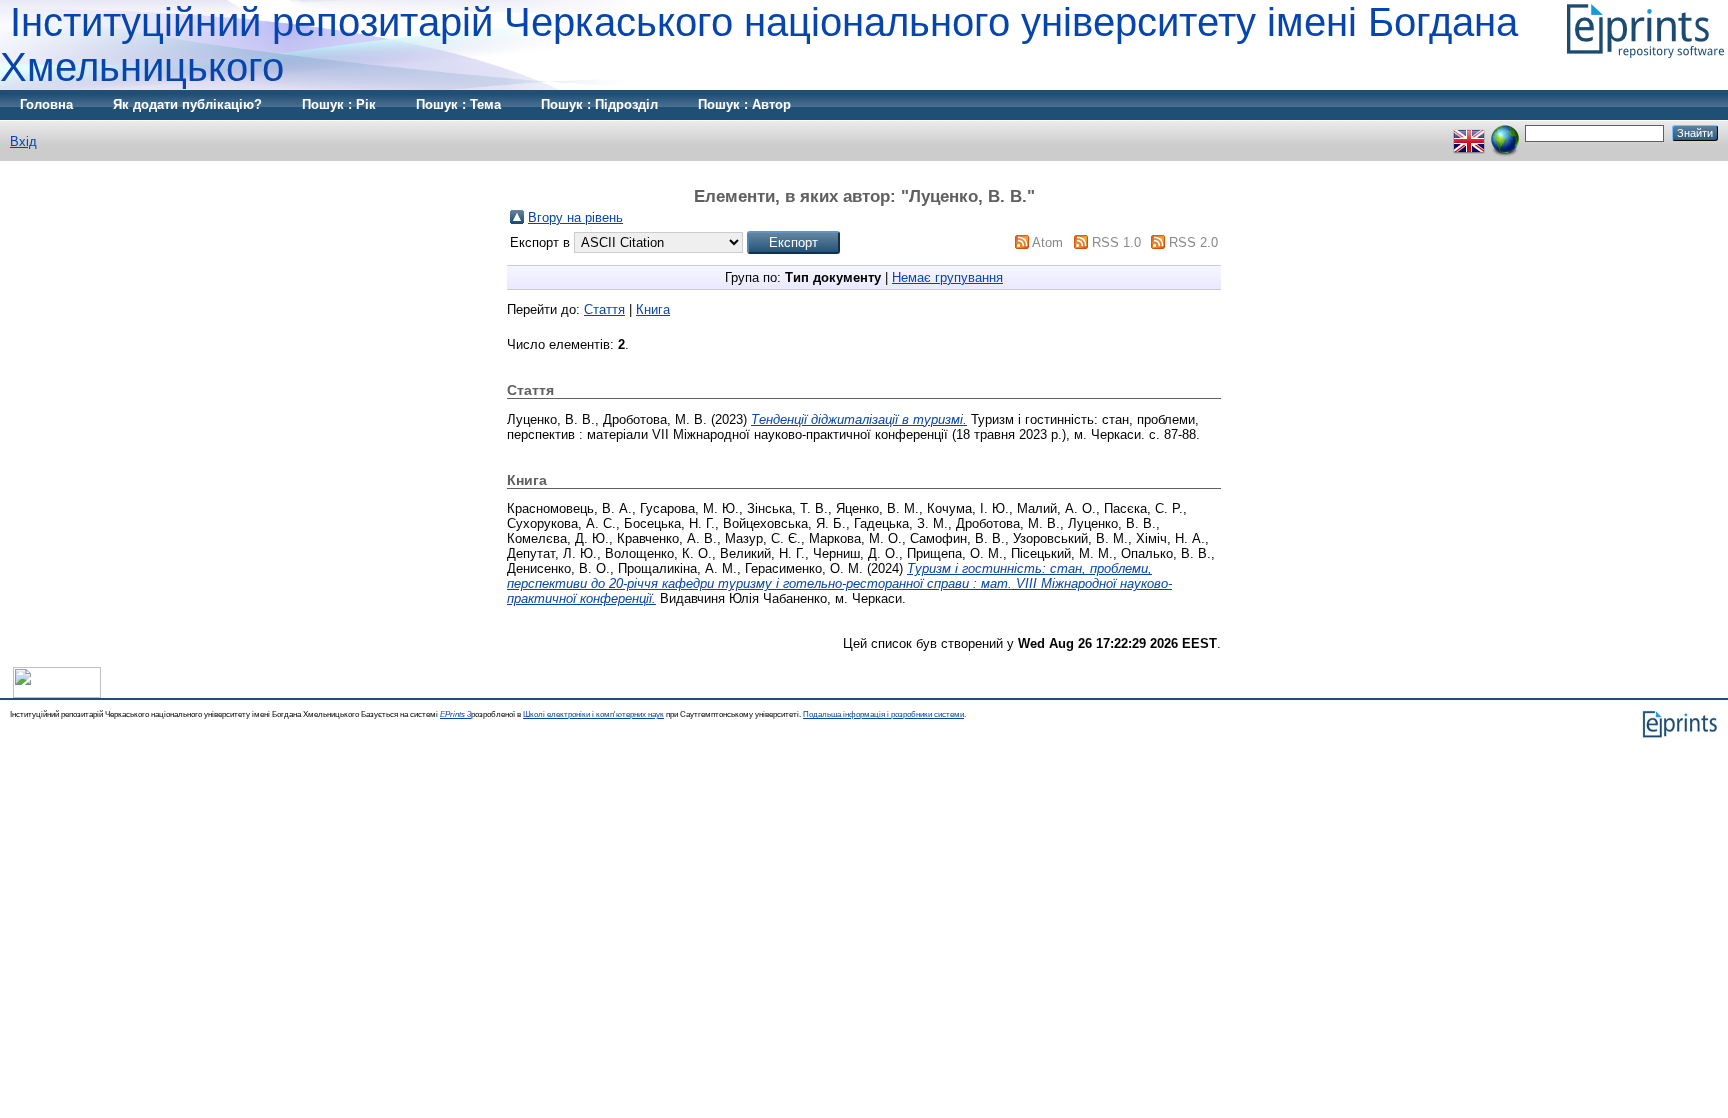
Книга (653, 309)
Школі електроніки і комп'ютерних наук (593, 714)
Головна (46, 104)
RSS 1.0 (1116, 242)
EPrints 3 (455, 714)
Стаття (604, 309)
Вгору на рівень (575, 217)
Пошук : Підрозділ (599, 104)
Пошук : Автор (744, 104)
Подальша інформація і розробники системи (883, 714)
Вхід (23, 141)
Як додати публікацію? (187, 104)
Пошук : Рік (339, 104)
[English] (1469, 132)
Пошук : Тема (458, 104)
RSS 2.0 (1193, 242)
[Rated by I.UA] (57, 693)
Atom (1047, 242)
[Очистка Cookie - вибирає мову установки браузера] (1505, 132)
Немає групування (947, 277)
